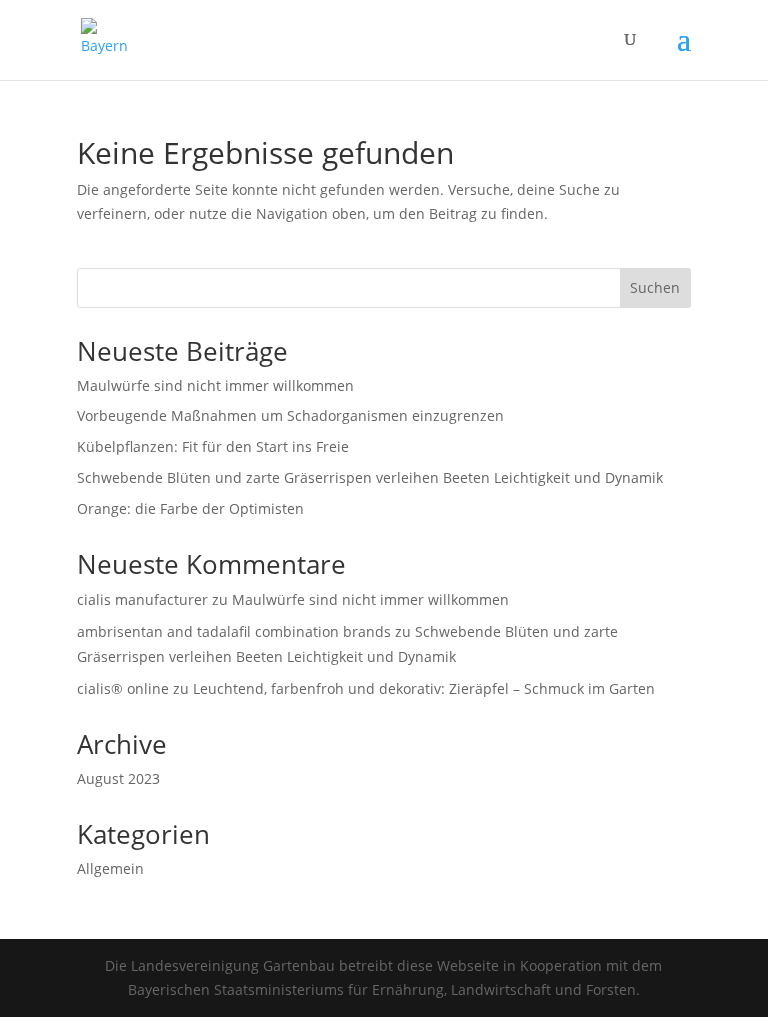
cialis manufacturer (142, 599)
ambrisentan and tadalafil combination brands (234, 631)
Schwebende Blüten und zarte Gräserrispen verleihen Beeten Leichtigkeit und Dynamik (370, 477)
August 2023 (118, 778)
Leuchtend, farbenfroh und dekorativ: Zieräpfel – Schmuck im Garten (424, 688)
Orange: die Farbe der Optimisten (190, 508)
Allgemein (110, 868)
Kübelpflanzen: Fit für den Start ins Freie (213, 446)
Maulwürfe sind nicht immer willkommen (215, 385)
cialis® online (123, 688)
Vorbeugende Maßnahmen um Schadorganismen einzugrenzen (290, 415)
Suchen (655, 287)
